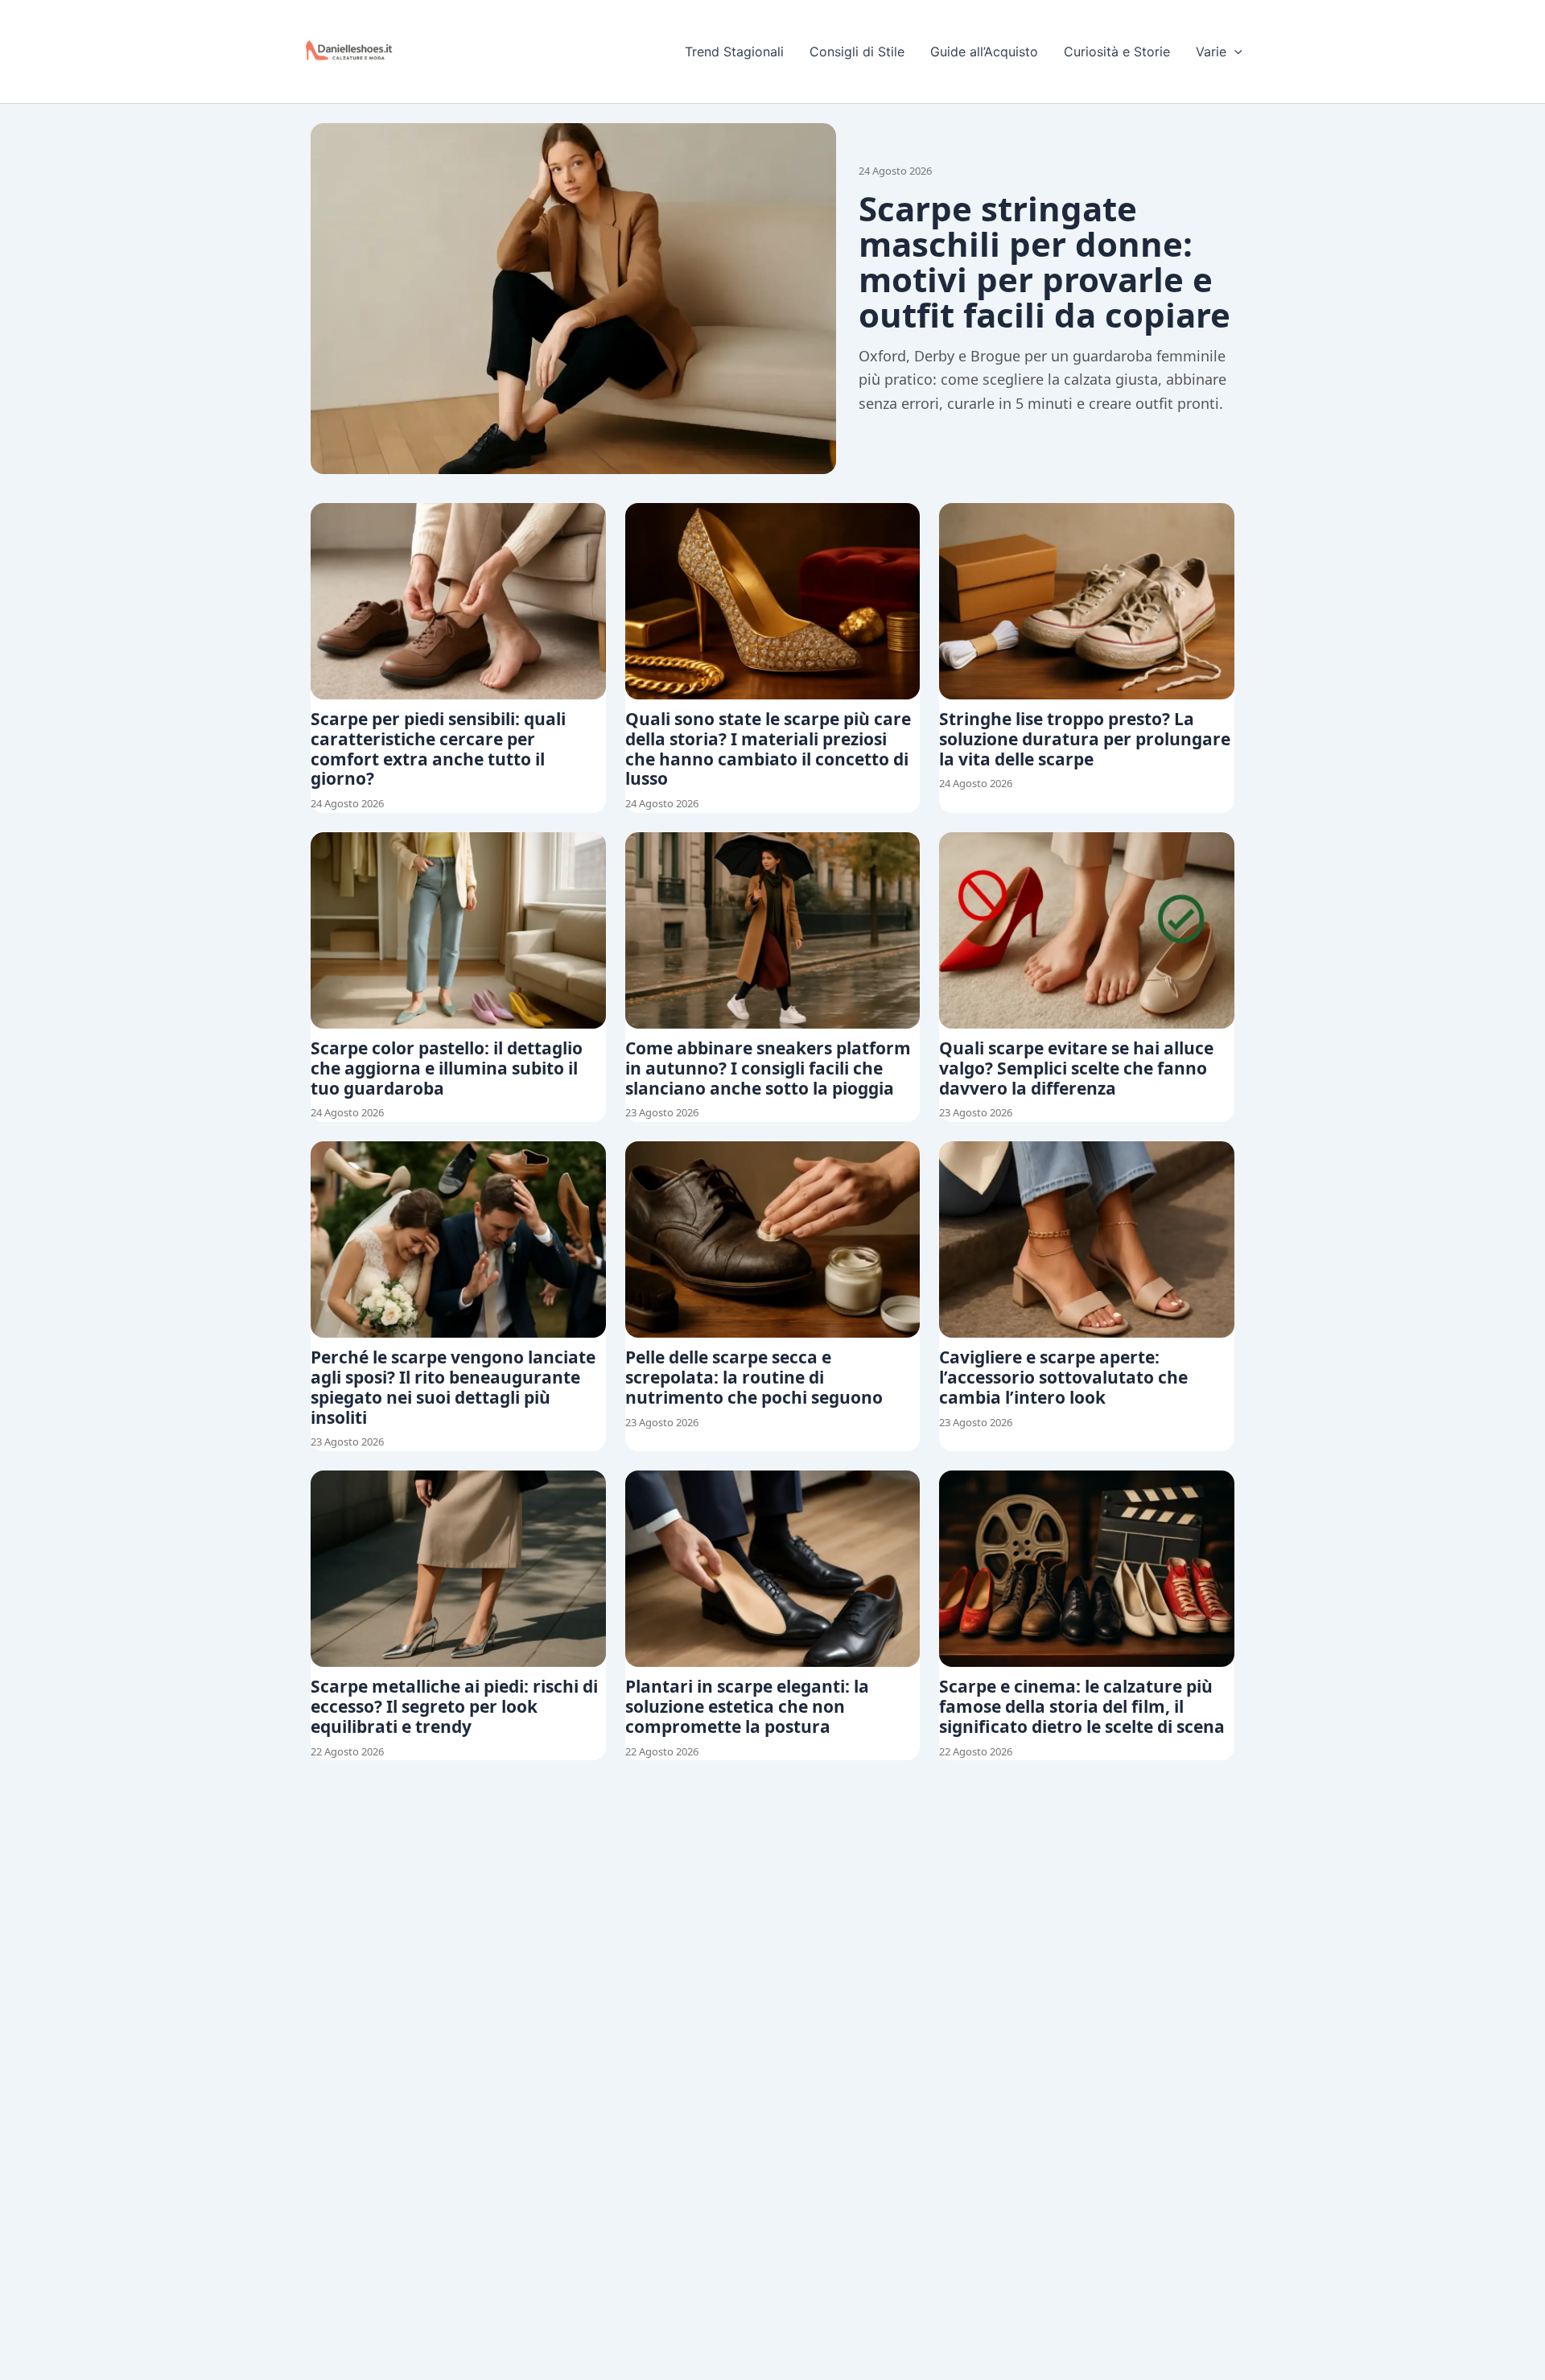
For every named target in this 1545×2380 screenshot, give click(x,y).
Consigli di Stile (857, 52)
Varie (1211, 52)
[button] (1234, 52)
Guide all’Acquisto (984, 52)
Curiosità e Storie (1117, 52)
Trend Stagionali (734, 52)
